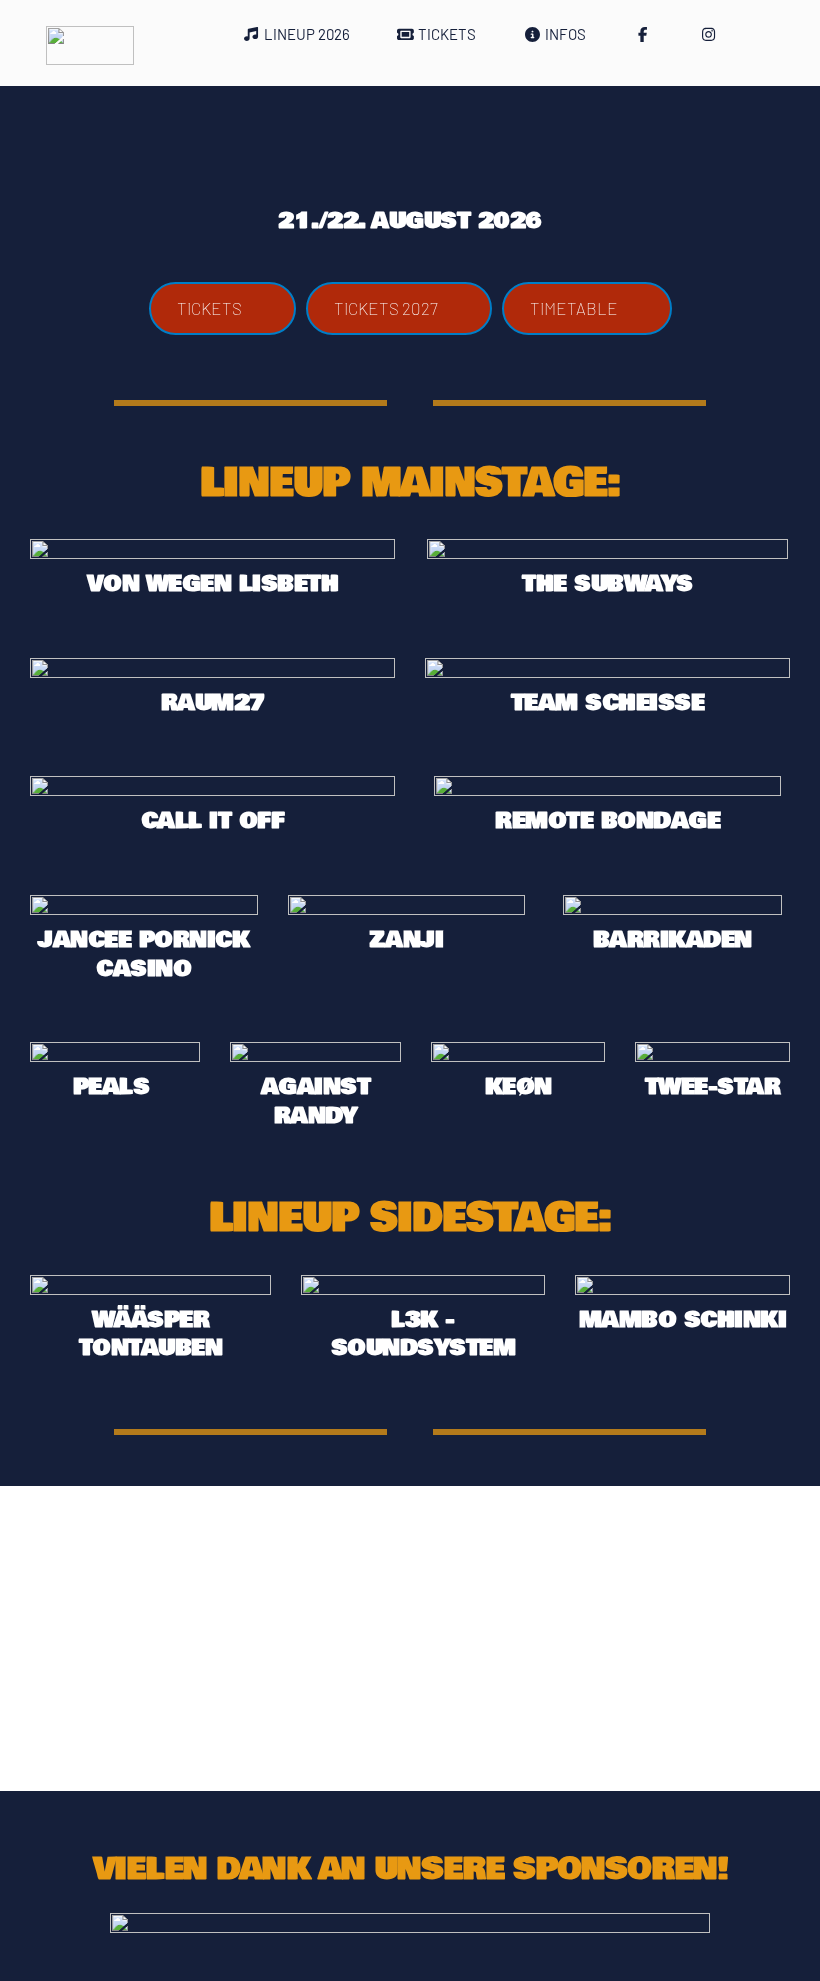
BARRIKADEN (672, 940)
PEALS (115, 1087)
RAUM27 (213, 703)
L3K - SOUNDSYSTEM (423, 1334)
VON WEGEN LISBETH (213, 584)
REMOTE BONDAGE (607, 821)
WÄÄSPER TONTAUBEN (151, 1334)
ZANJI (406, 940)
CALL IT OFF (213, 821)
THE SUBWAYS (607, 584)
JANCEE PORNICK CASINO (147, 954)
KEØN (518, 1087)
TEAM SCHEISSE (608, 703)
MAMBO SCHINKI (683, 1320)
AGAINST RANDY (319, 1101)
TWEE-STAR (713, 1087)
